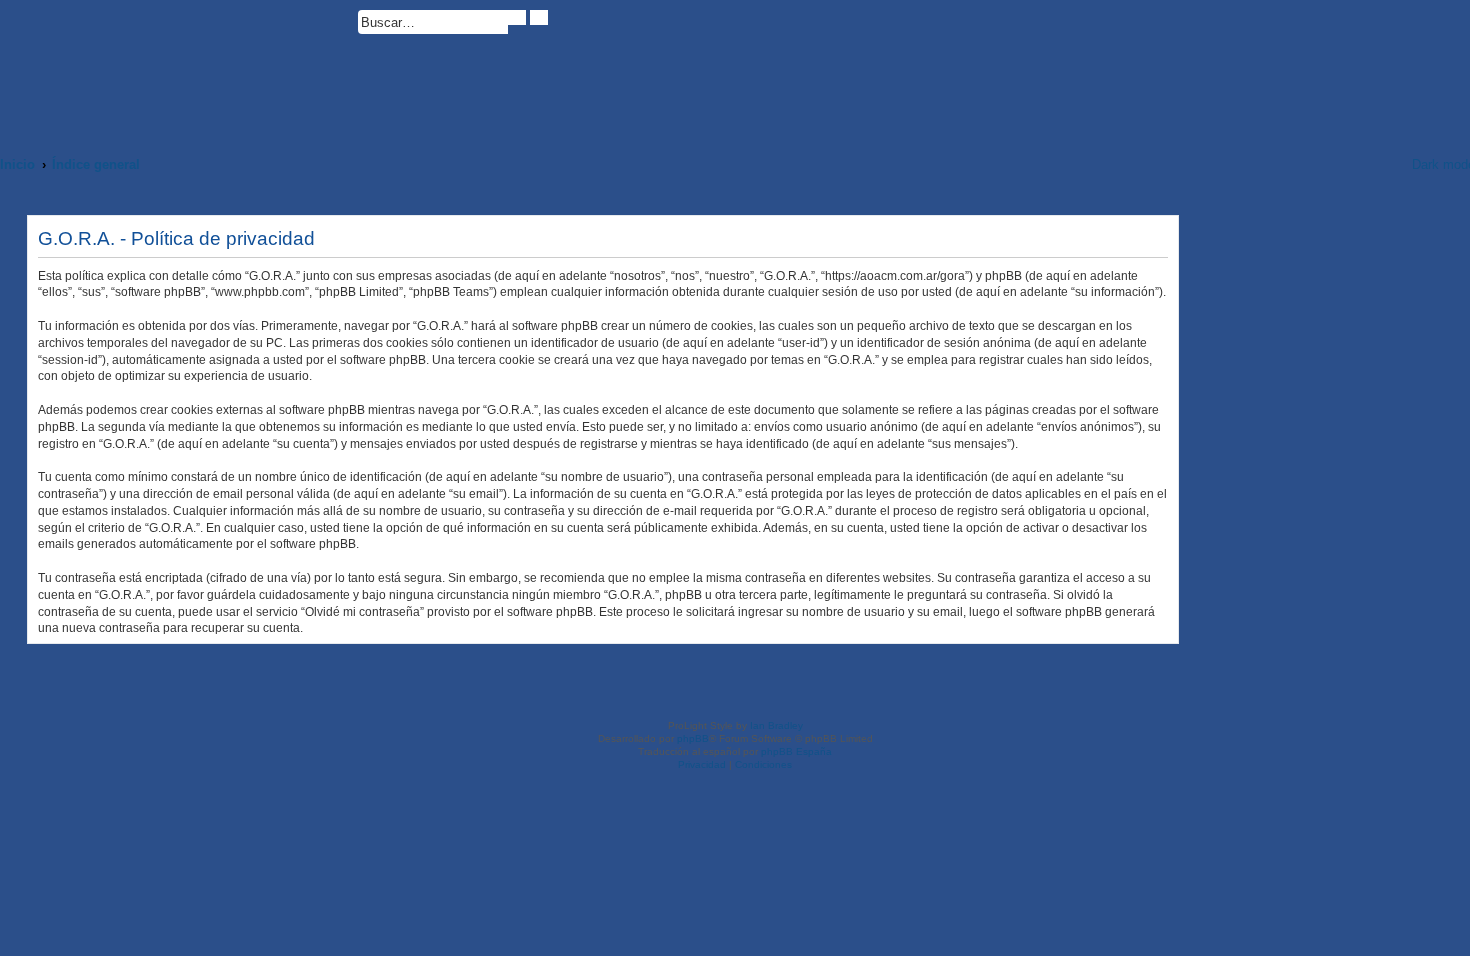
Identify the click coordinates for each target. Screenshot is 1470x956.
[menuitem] (557, 25)
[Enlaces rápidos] (1371, 164)
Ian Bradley (776, 725)
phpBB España (796, 751)
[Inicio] (179, 67)
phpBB (693, 738)
